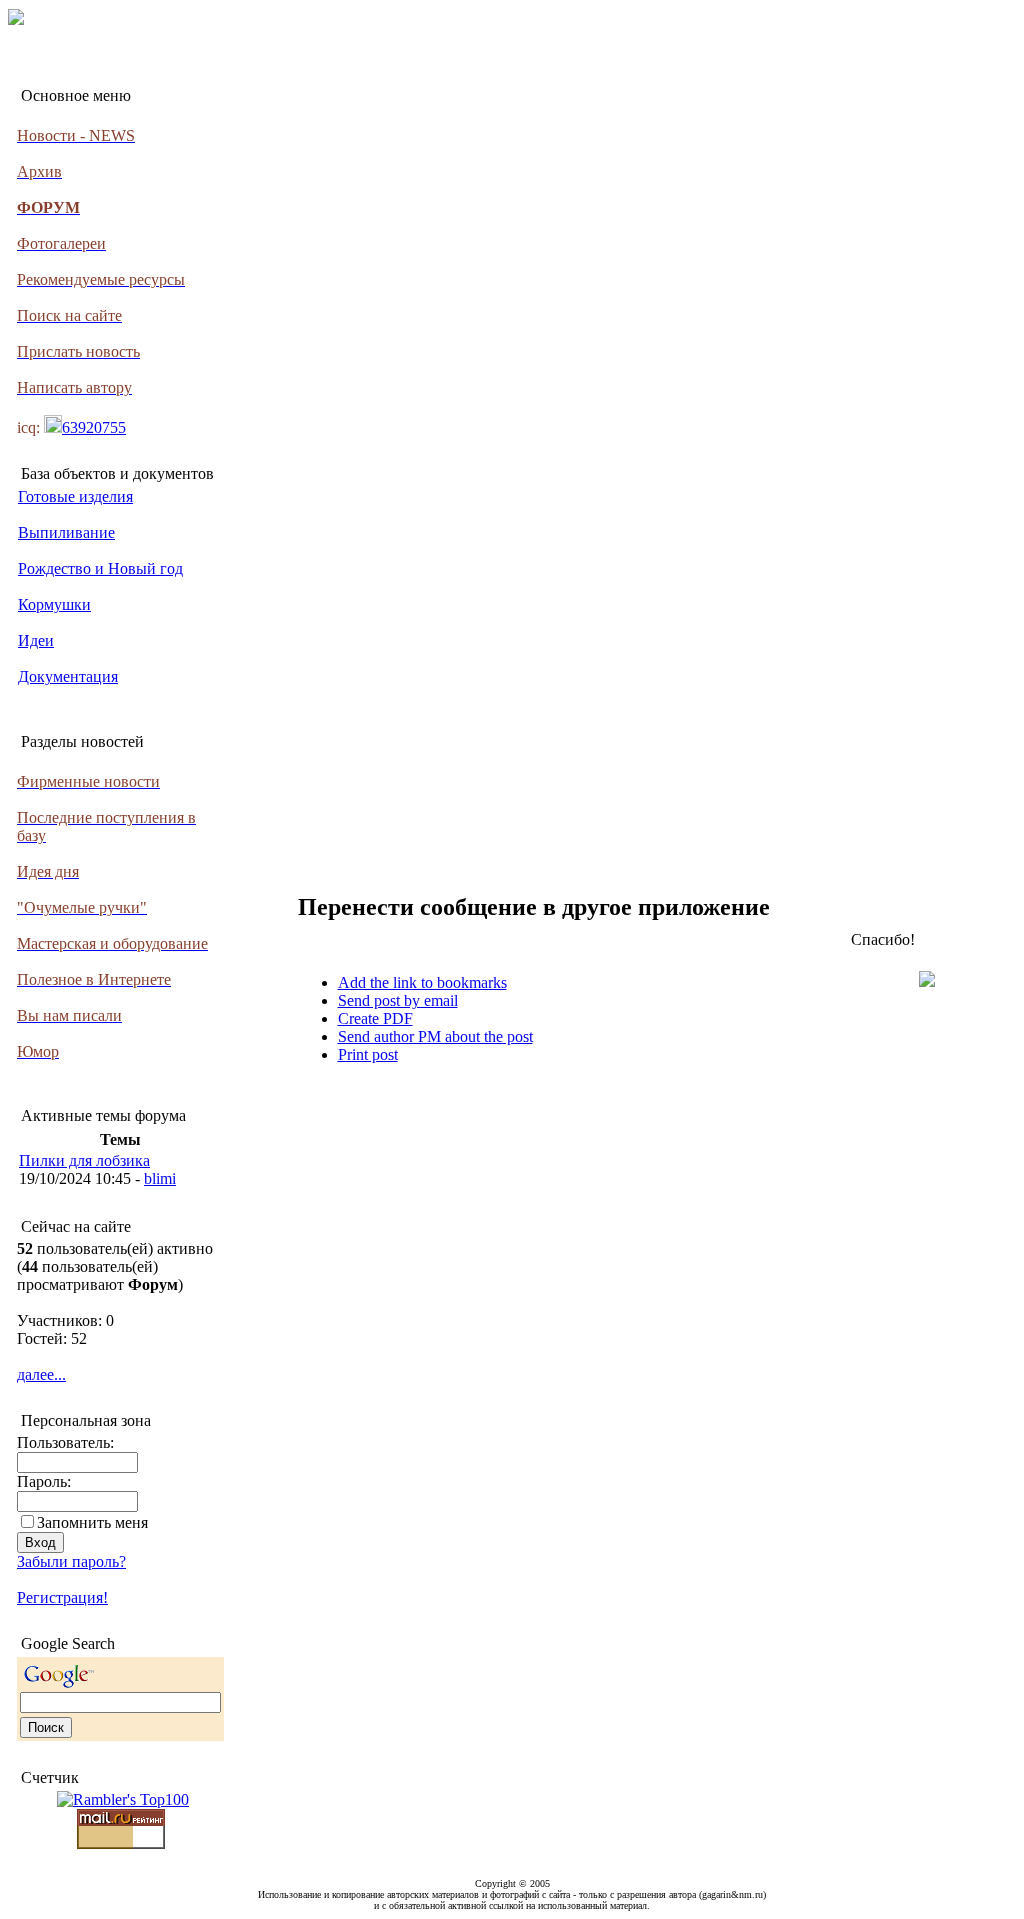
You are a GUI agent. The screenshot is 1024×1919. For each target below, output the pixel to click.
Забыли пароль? (71, 1561)
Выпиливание (66, 532)
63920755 (94, 427)
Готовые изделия (75, 496)
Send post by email (398, 1000)
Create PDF (375, 1018)
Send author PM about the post (435, 1036)
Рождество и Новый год (100, 568)
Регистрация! (62, 1597)
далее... (41, 1374)
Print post (368, 1054)
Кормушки (54, 604)
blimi (160, 1178)
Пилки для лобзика (84, 1160)
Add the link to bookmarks (422, 982)
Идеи (36, 640)
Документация (68, 676)
